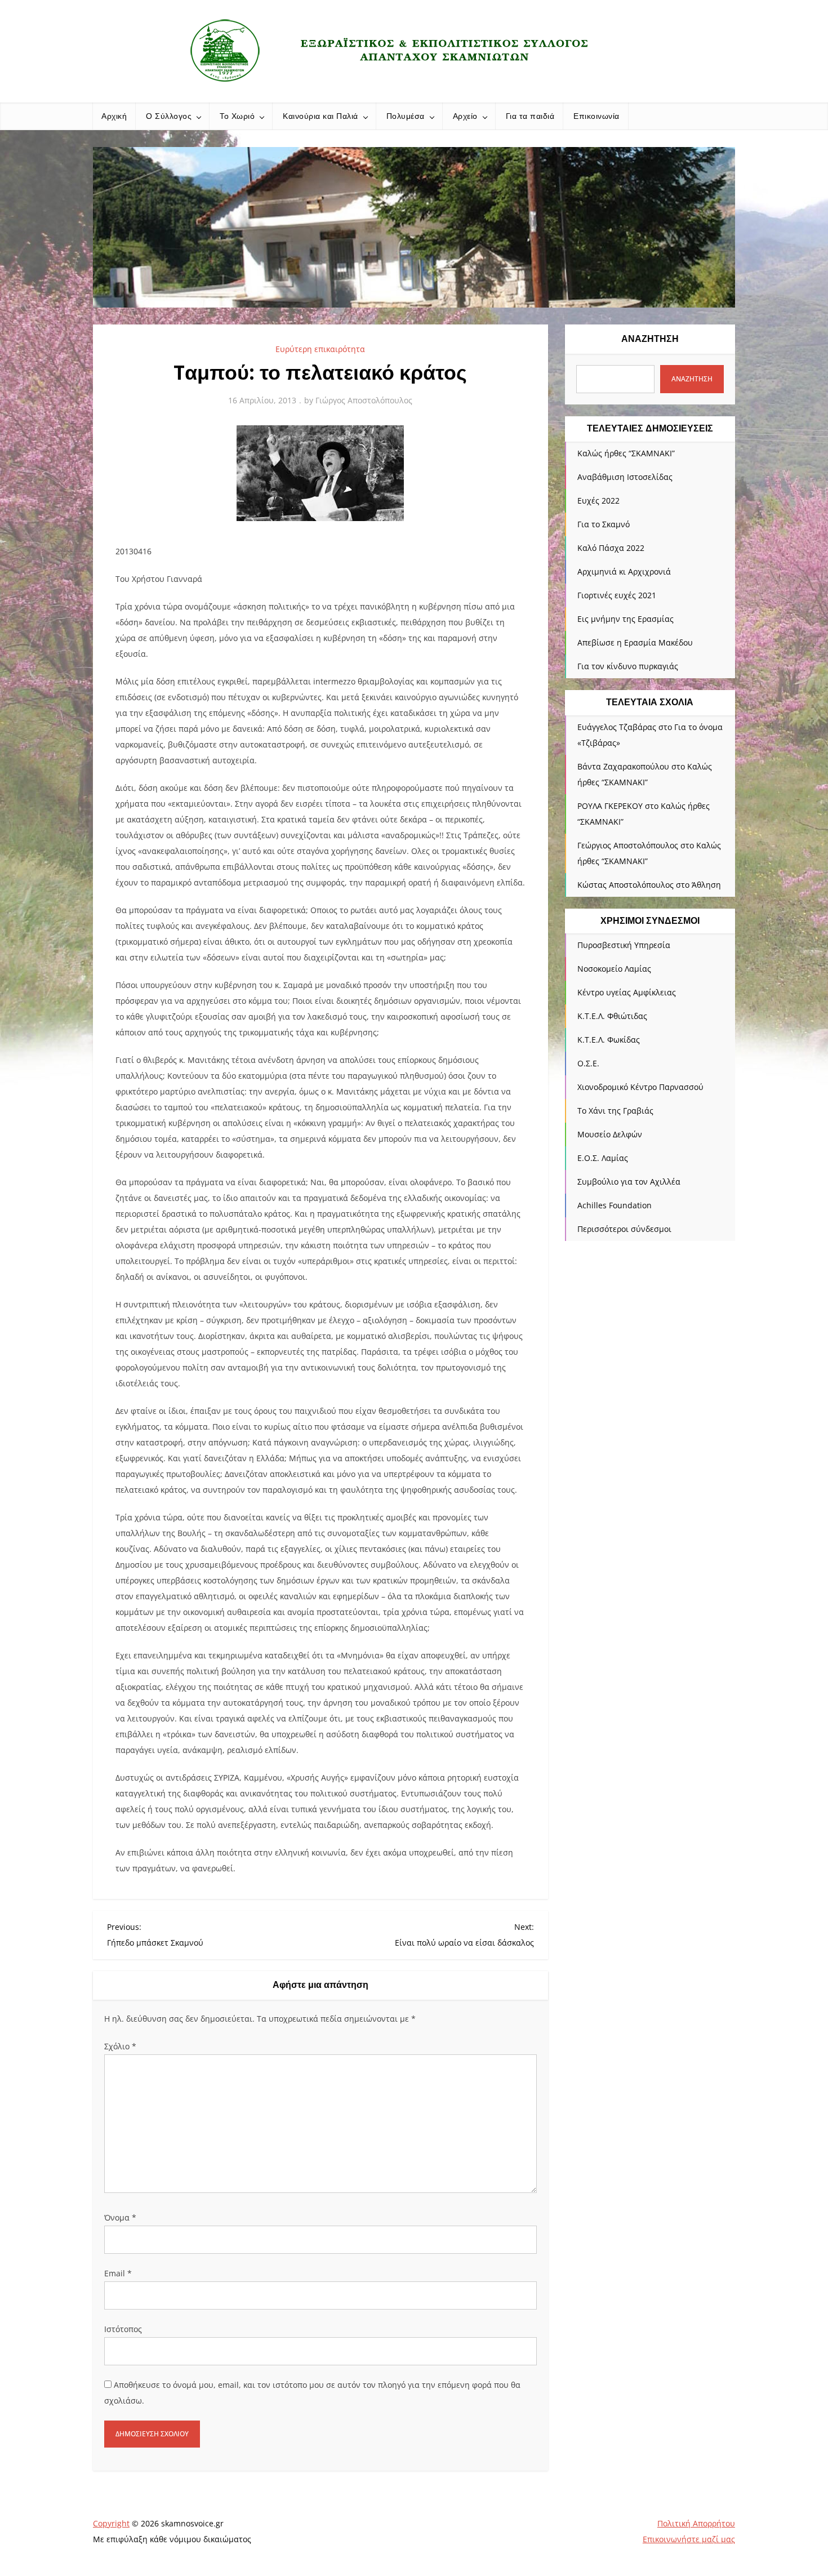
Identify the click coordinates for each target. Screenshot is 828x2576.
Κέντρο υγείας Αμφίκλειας (627, 992)
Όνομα (120, 2217)
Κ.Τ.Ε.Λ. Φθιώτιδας (612, 1016)
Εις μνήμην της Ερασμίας (626, 619)
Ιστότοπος (123, 2329)
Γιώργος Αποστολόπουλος (364, 400)
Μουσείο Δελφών (610, 1134)
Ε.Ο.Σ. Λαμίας (603, 1158)
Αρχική (114, 116)
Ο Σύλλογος (169, 116)
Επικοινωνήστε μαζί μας (689, 2539)
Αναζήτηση (650, 339)
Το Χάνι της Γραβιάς (615, 1111)
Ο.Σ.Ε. (588, 1063)
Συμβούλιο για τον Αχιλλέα (629, 1182)
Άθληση (706, 885)
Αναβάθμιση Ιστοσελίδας (625, 477)
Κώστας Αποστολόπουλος (626, 885)
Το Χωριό (237, 116)
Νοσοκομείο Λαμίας (614, 969)
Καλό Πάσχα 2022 (611, 548)
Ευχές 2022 (598, 500)
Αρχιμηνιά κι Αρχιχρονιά (624, 571)
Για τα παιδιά (530, 116)
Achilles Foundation (615, 1205)
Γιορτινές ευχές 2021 (617, 595)
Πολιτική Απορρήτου (696, 2523)
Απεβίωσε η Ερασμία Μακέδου (635, 642)
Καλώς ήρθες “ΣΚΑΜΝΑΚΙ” (626, 453)
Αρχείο (465, 116)
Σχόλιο (120, 2046)
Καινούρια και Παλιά (320, 116)
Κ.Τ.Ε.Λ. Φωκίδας (609, 1040)
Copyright (111, 2523)
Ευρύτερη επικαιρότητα (320, 349)
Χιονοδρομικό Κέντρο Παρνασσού (640, 1087)
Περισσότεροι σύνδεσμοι (624, 1229)
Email (118, 2273)
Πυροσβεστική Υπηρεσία (624, 945)
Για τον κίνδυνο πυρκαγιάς (628, 666)
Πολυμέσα (406, 116)
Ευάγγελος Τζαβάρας (617, 727)
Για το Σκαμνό (604, 524)
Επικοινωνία (596, 116)
